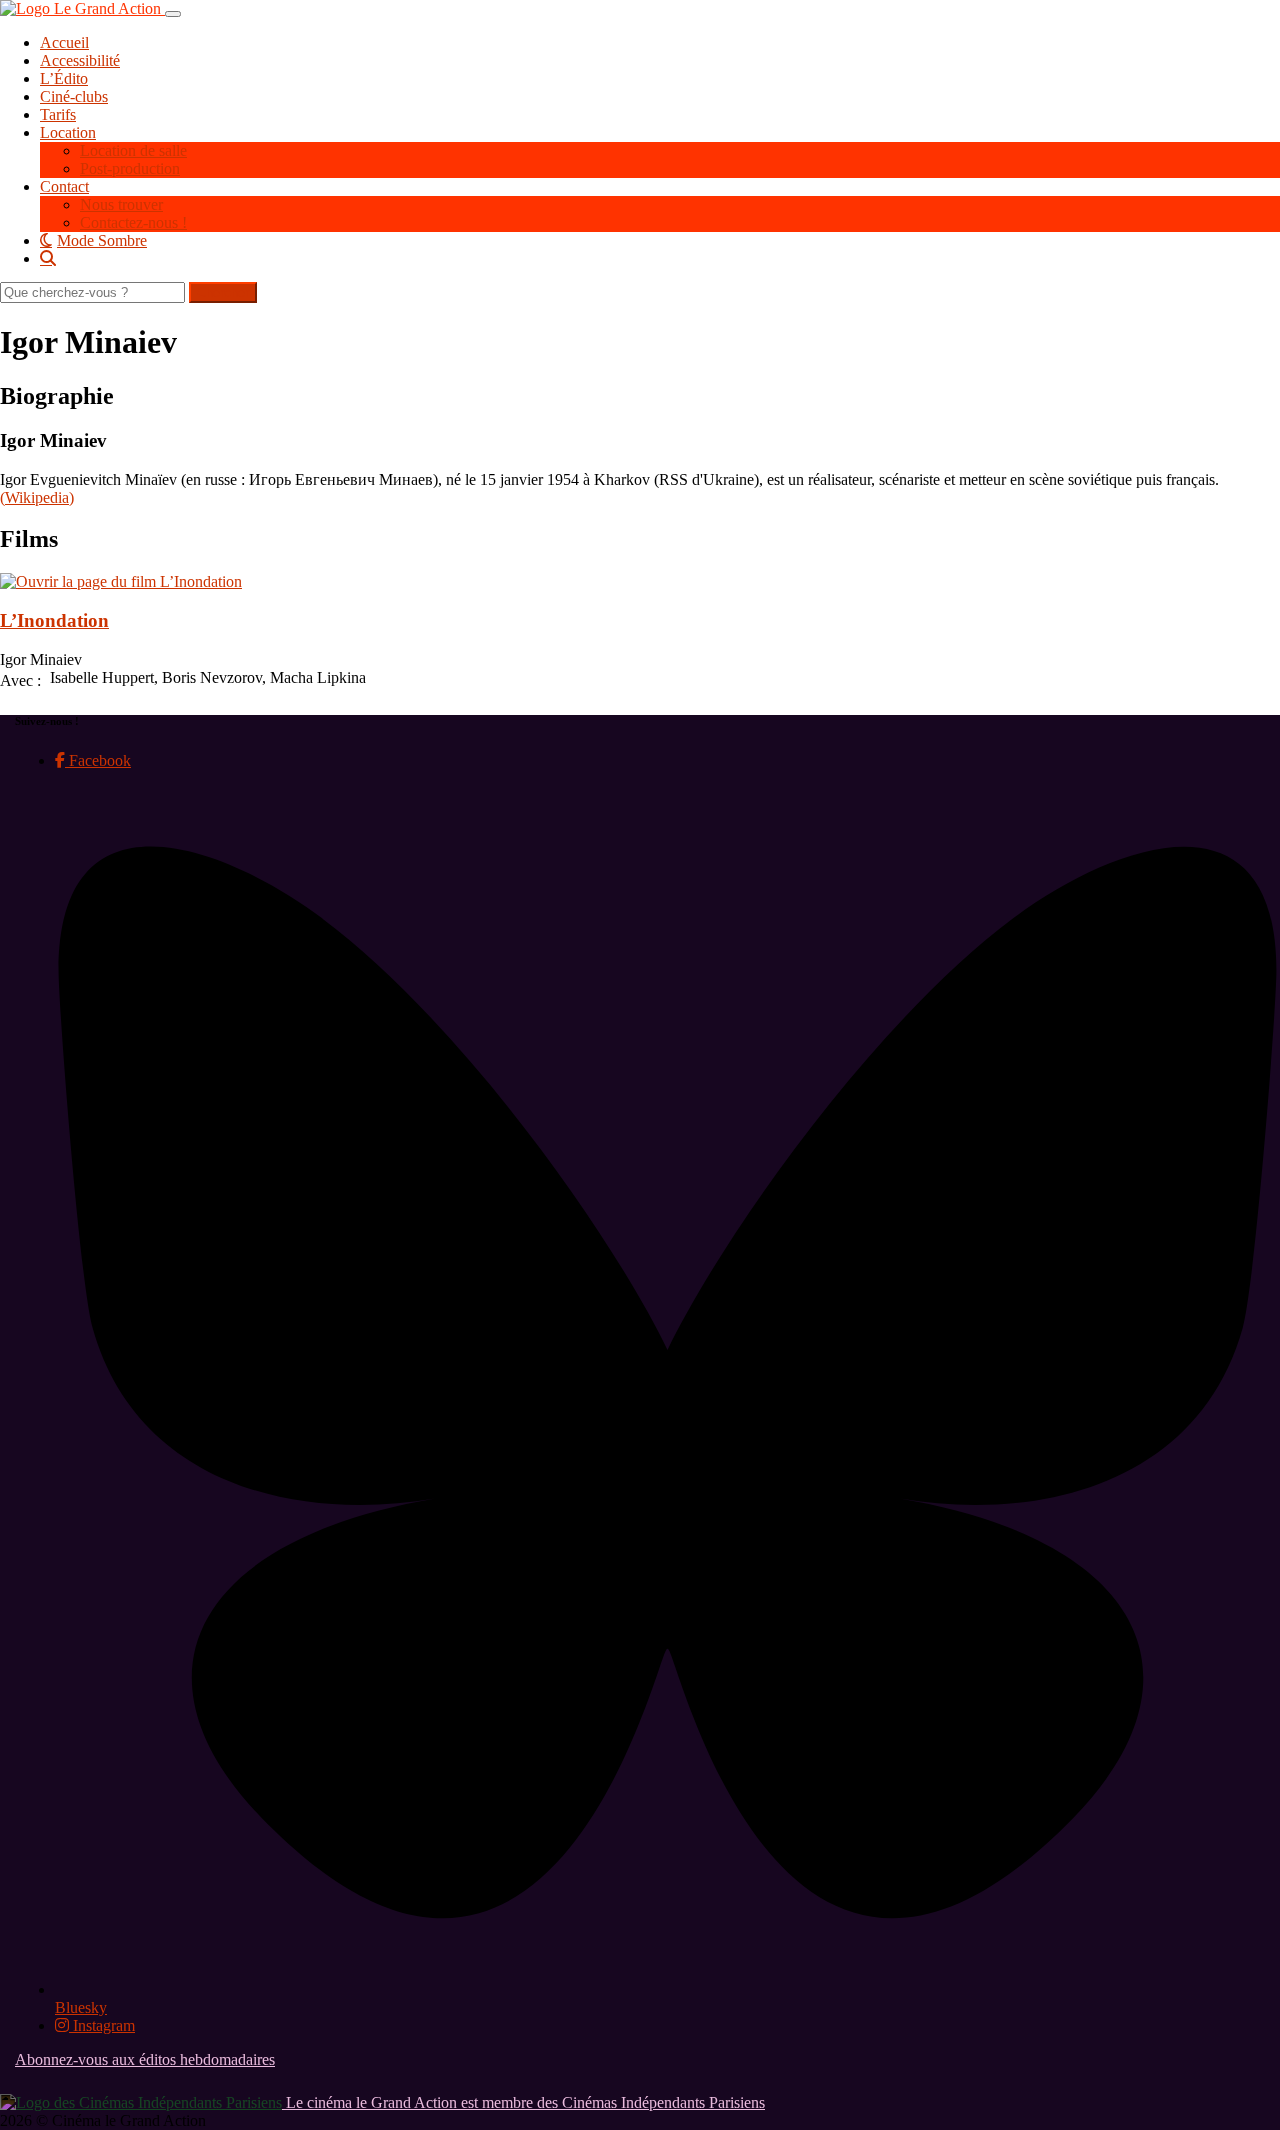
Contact (64, 186)
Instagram (102, 2025)
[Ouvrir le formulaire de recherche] (660, 258)
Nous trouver (121, 204)
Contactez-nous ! (133, 222)
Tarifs (58, 114)
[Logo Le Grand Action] (82, 8)
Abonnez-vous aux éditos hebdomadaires (145, 2059)
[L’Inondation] (121, 581)
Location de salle (133, 150)
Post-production (130, 168)
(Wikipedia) (37, 497)
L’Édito (64, 78)
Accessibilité (80, 60)
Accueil (64, 42)
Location (68, 132)
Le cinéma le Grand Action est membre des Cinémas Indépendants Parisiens (523, 2102)
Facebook (98, 760)
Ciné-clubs (74, 96)
